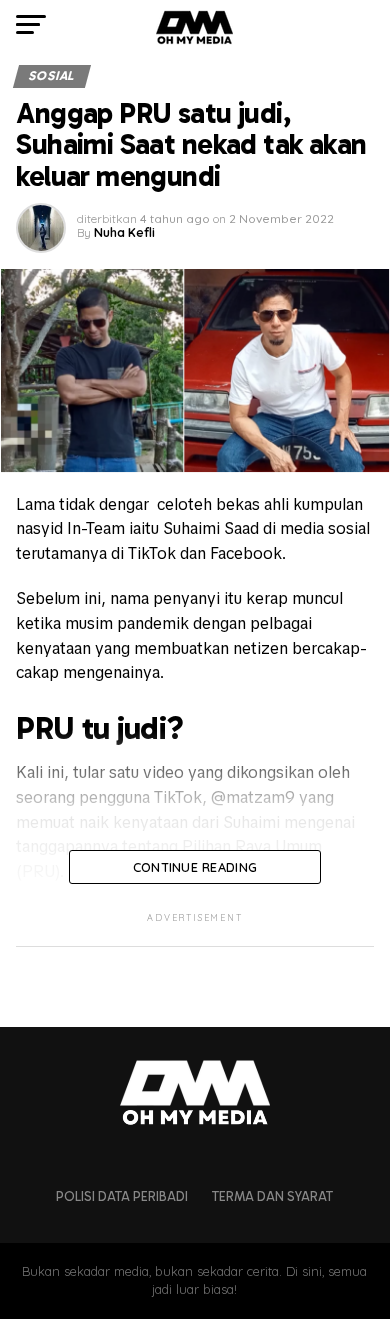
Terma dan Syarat (272, 1196)
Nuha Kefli (124, 232)
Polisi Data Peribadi (122, 1196)
